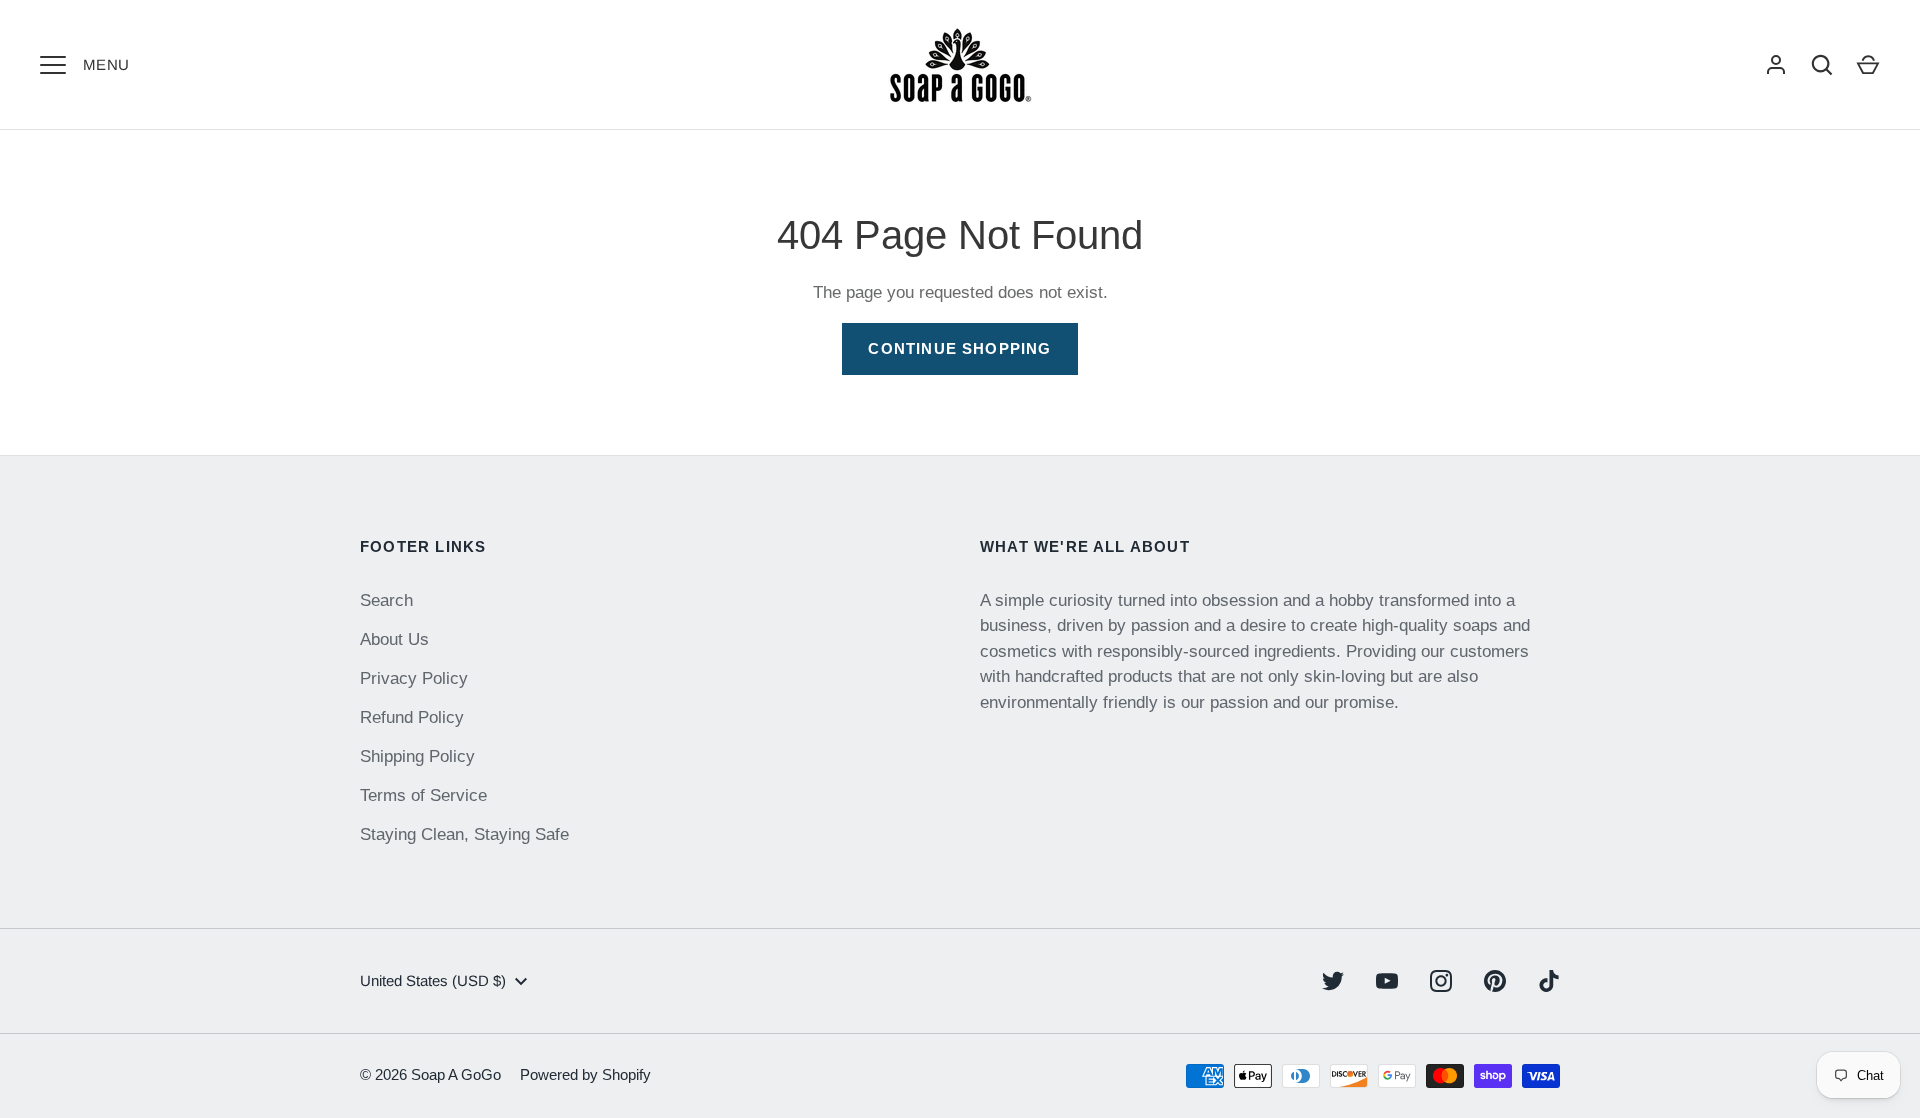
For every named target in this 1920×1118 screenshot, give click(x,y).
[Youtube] (1387, 981)
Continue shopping (959, 349)
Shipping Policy (417, 756)
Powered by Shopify (585, 1075)
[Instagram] (1441, 981)
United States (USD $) (433, 980)
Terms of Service (423, 795)
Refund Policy (412, 717)
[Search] (1822, 65)
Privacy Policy (414, 678)
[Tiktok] (1549, 981)
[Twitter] (1333, 981)
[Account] (1776, 65)
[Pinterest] (1495, 981)
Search (386, 600)
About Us (394, 639)
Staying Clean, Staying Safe (464, 834)
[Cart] (1868, 65)
